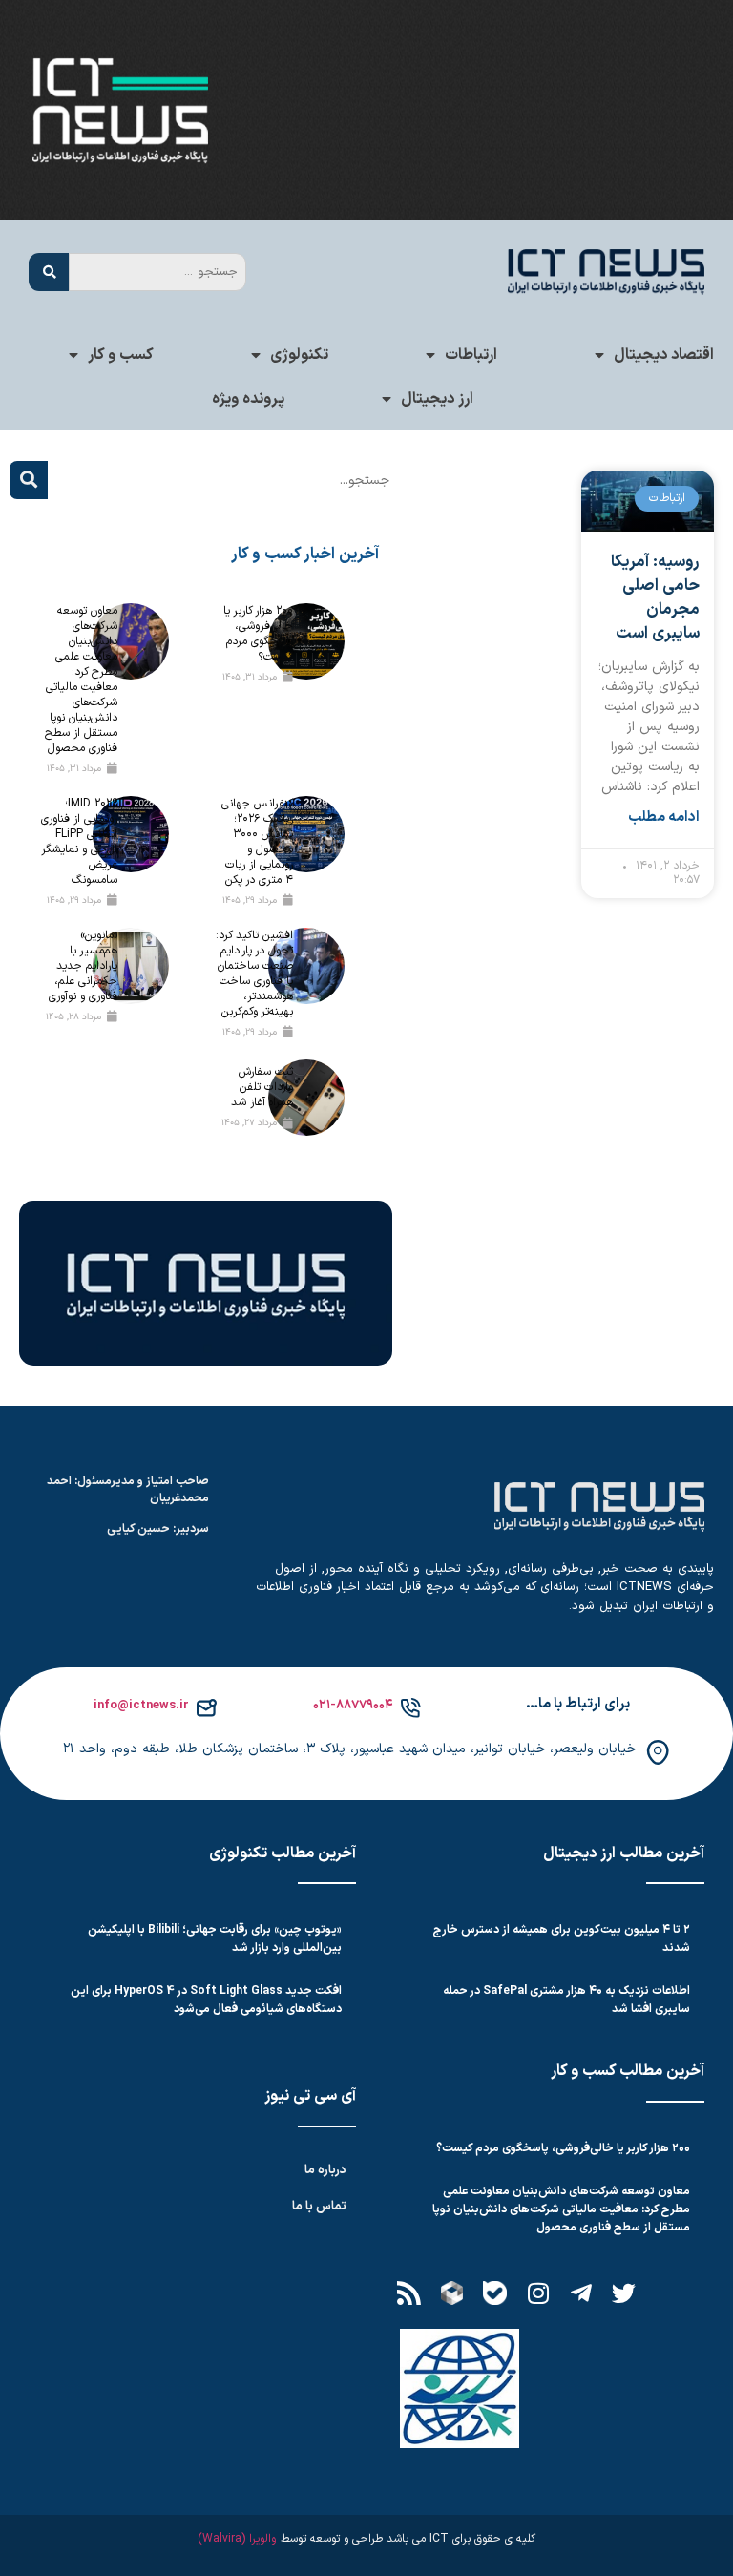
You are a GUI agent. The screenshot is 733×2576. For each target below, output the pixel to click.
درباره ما (325, 2170)
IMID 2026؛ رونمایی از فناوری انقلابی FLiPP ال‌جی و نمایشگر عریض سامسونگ (79, 842)
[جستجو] (49, 272)
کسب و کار (121, 355)
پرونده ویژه (248, 399)
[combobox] (157, 272)
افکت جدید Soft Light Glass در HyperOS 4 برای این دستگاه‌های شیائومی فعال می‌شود (206, 2000)
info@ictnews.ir (141, 1706)
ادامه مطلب (664, 818)
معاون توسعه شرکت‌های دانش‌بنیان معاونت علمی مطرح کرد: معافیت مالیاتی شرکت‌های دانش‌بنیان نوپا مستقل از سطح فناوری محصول (81, 680)
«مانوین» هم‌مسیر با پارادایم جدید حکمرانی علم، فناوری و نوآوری (83, 966)
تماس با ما (319, 2207)
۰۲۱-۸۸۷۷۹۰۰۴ (353, 1706)
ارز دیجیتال (437, 399)
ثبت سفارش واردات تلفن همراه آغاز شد (262, 1087)
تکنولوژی (299, 355)
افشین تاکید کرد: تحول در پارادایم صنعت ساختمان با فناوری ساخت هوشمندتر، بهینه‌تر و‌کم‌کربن (254, 974)
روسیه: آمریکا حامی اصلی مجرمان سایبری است (655, 598)
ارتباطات (471, 355)
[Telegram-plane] (581, 2293)
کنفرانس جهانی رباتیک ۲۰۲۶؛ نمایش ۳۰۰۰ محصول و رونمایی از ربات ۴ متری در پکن (257, 842)
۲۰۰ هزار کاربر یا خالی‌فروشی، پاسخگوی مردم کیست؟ (258, 634)
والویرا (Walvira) (237, 2539)
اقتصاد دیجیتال (664, 355)
